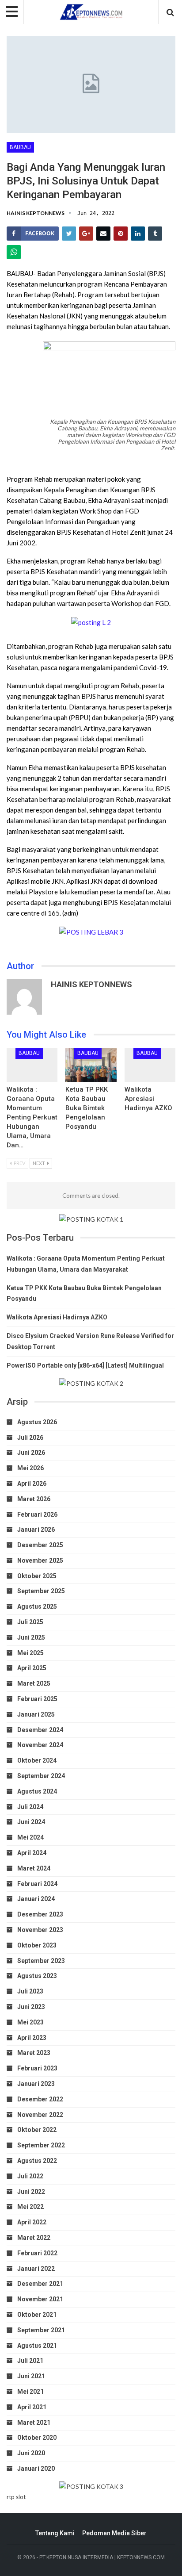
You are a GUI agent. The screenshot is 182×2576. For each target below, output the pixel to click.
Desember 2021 (40, 2284)
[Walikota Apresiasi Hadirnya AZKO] (150, 1065)
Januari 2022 (36, 2269)
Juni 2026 (31, 1453)
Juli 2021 (30, 2361)
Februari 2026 (37, 1514)
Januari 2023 (36, 2084)
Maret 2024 (34, 1868)
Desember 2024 (40, 1730)
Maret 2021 (34, 2423)
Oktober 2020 (37, 2438)
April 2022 (32, 2222)
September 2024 (41, 1776)
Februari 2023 (37, 2068)
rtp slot (16, 2497)
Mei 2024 (30, 1837)
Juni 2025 (31, 1637)
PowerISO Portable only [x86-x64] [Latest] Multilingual (85, 1365)
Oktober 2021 (37, 2315)
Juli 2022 (30, 2176)
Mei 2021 (30, 2392)
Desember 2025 (40, 1545)
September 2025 (41, 1591)
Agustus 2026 (37, 1422)
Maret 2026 (34, 1499)
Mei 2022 (30, 2207)
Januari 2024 (36, 1899)
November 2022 (40, 2115)
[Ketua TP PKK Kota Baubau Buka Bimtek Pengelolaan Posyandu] (91, 1065)
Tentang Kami (55, 2533)
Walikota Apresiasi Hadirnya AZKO (148, 1099)
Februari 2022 (37, 2253)
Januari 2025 (36, 1714)
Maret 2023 (34, 2053)
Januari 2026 (36, 1529)
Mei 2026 (30, 1468)
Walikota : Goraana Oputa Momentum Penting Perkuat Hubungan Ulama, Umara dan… (32, 1117)
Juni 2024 (31, 1822)
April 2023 (32, 2038)
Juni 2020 (31, 2453)
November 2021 (40, 2299)
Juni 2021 (31, 2376)
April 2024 (32, 1853)
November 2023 (40, 1930)
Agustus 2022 (37, 2161)
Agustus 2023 (37, 1976)
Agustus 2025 (37, 1606)
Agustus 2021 (37, 2346)
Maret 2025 (34, 1683)
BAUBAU (20, 147)
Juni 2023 (31, 2007)
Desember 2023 (40, 1914)
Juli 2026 (30, 1437)
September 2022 (41, 2145)
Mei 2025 (30, 1653)
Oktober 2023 (37, 1945)
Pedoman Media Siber (114, 2533)
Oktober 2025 (37, 1576)
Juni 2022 (31, 2192)
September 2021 (41, 2330)
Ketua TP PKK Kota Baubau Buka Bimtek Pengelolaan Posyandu (87, 1108)
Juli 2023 (30, 1991)
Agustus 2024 (37, 1791)
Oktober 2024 (37, 1760)
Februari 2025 (37, 1699)
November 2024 (40, 1745)
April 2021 (32, 2407)
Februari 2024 (37, 1884)
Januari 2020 (36, 2469)
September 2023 (41, 1961)
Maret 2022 (34, 2238)
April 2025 (32, 1668)
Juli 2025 (30, 1622)
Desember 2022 (40, 2099)
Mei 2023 (30, 2022)
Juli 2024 (30, 1807)
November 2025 (40, 1560)
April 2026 (32, 1483)
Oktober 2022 (37, 2130)
